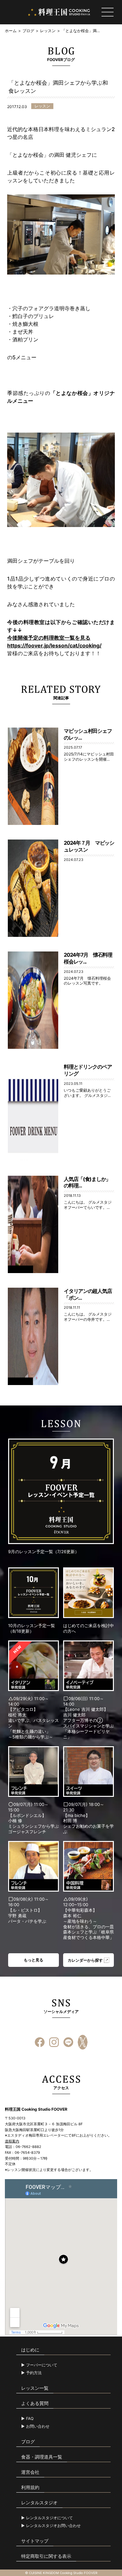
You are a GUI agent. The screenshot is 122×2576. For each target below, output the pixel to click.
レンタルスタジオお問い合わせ (53, 2526)
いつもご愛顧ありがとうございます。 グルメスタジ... (87, 1093)
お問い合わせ (38, 2426)
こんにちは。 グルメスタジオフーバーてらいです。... (88, 1205)
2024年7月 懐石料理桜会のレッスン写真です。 (87, 981)
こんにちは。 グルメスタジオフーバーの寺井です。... (88, 1317)
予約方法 (34, 2373)
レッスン (48, 31)
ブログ (28, 31)
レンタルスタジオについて (49, 2518)
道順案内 (12, 2141)
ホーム (11, 31)
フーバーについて (42, 2365)
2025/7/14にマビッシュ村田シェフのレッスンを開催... (89, 757)
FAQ (30, 2419)
